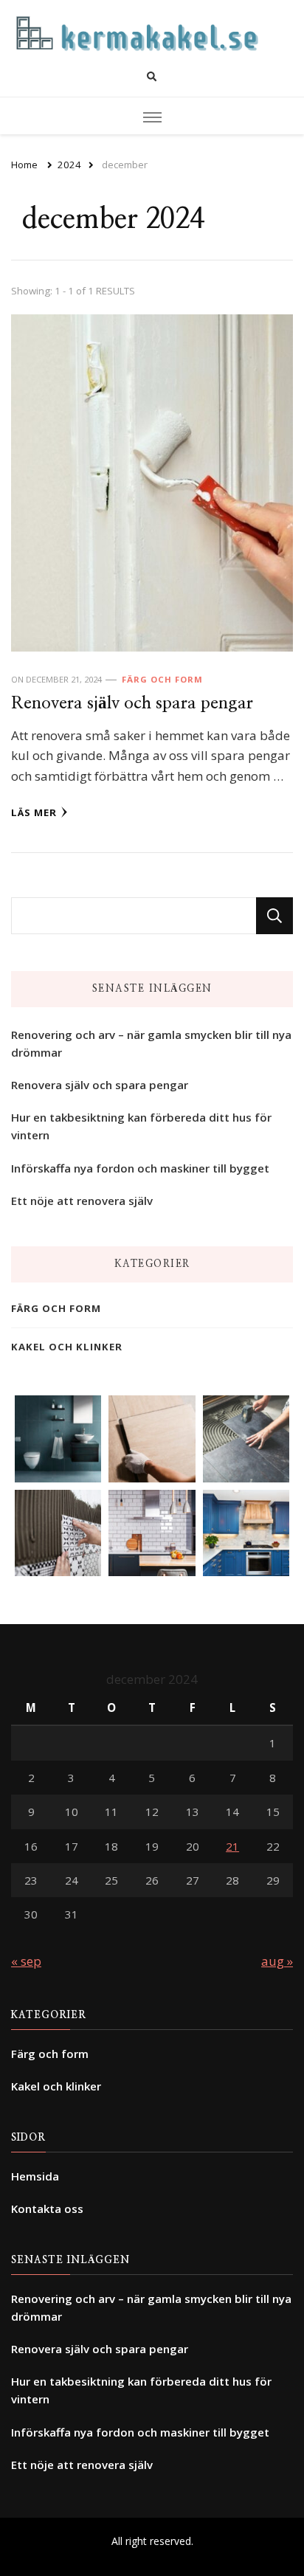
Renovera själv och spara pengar (132, 704)
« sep (26, 1961)
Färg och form (162, 679)
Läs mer (34, 812)
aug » (277, 1961)
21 (232, 1846)
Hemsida (35, 2176)
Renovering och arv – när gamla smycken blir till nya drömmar (151, 1043)
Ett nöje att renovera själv (82, 1201)
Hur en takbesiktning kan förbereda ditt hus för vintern (141, 1126)
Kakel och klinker (67, 1347)
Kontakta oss (47, 2209)
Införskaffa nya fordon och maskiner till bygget (140, 1168)
